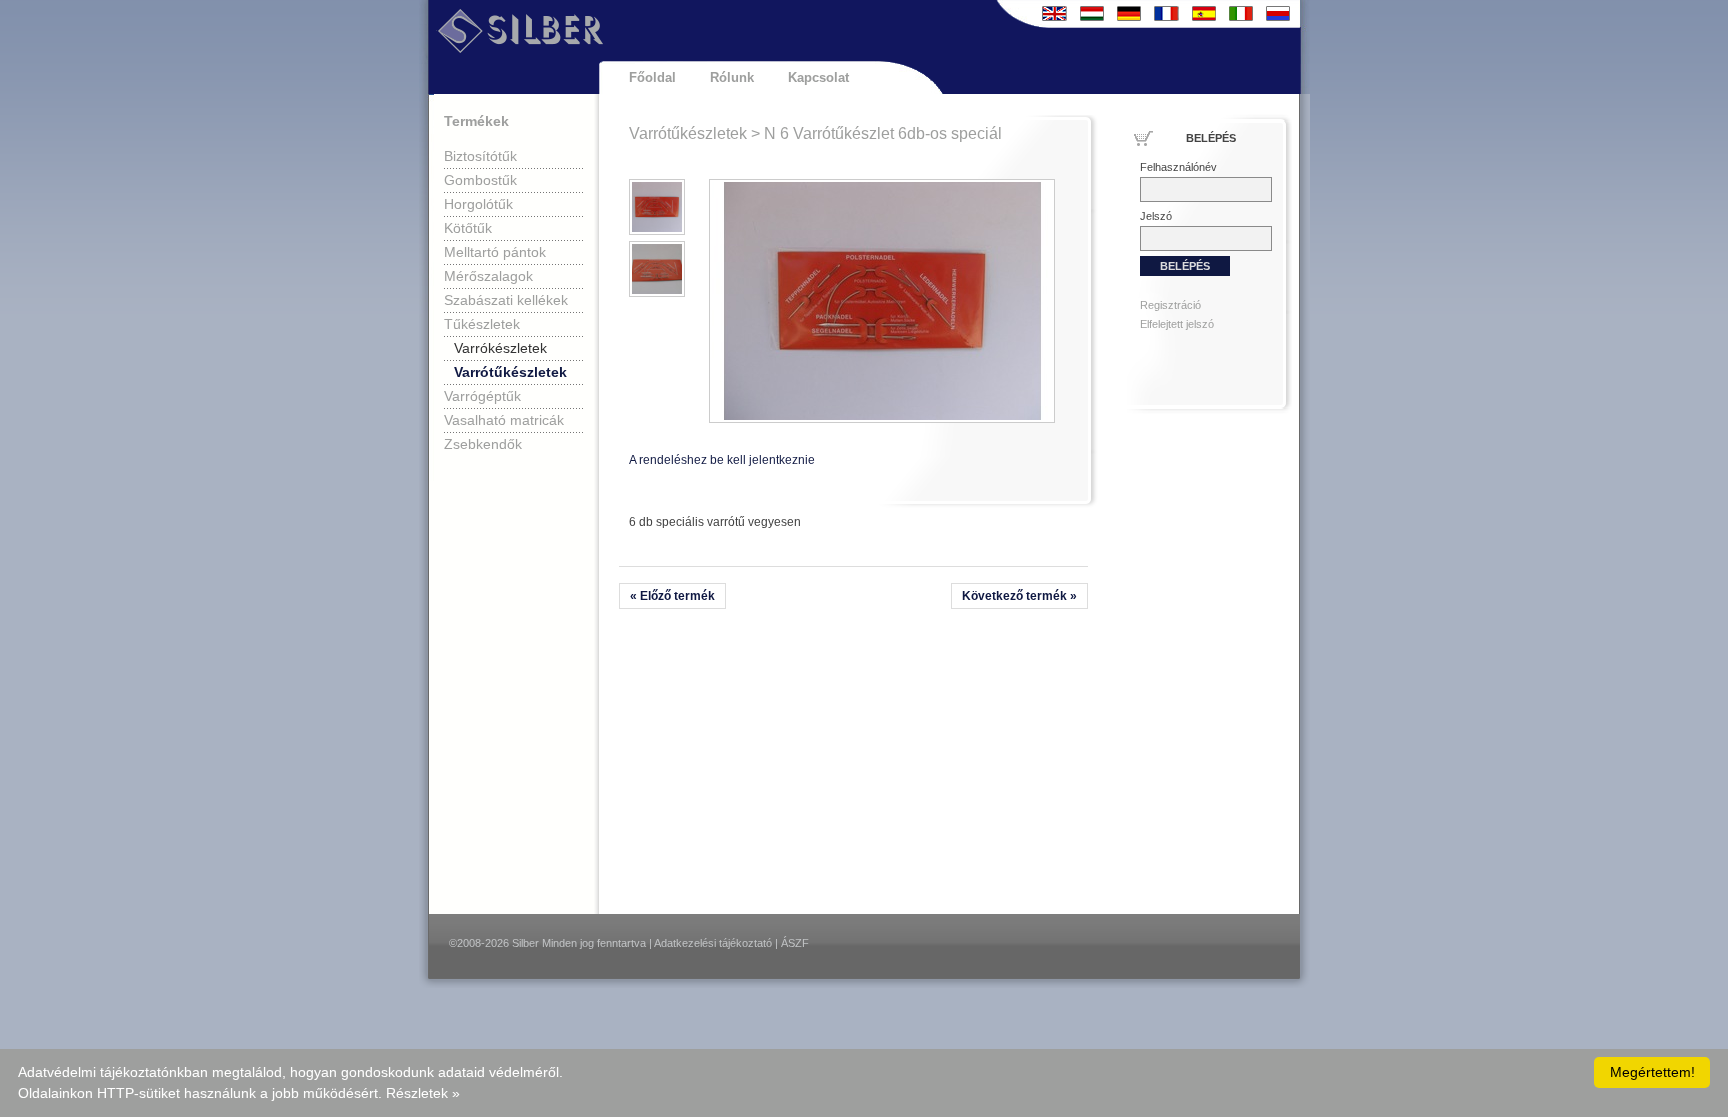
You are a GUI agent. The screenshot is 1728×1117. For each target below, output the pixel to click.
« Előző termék (672, 596)
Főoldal (652, 77)
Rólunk (732, 77)
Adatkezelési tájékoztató (713, 943)
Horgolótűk (478, 204)
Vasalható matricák (504, 420)
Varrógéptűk (482, 396)
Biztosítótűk (480, 156)
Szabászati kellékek (506, 300)
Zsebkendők (483, 444)
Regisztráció (1170, 305)
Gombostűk (480, 180)
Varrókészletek (500, 348)
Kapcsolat (818, 77)
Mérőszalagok (488, 276)
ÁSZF (795, 943)
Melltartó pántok (495, 252)
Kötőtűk (468, 228)
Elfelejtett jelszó (1177, 324)
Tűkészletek (482, 324)
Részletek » (423, 1093)
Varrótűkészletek (510, 372)
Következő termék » (1019, 596)
